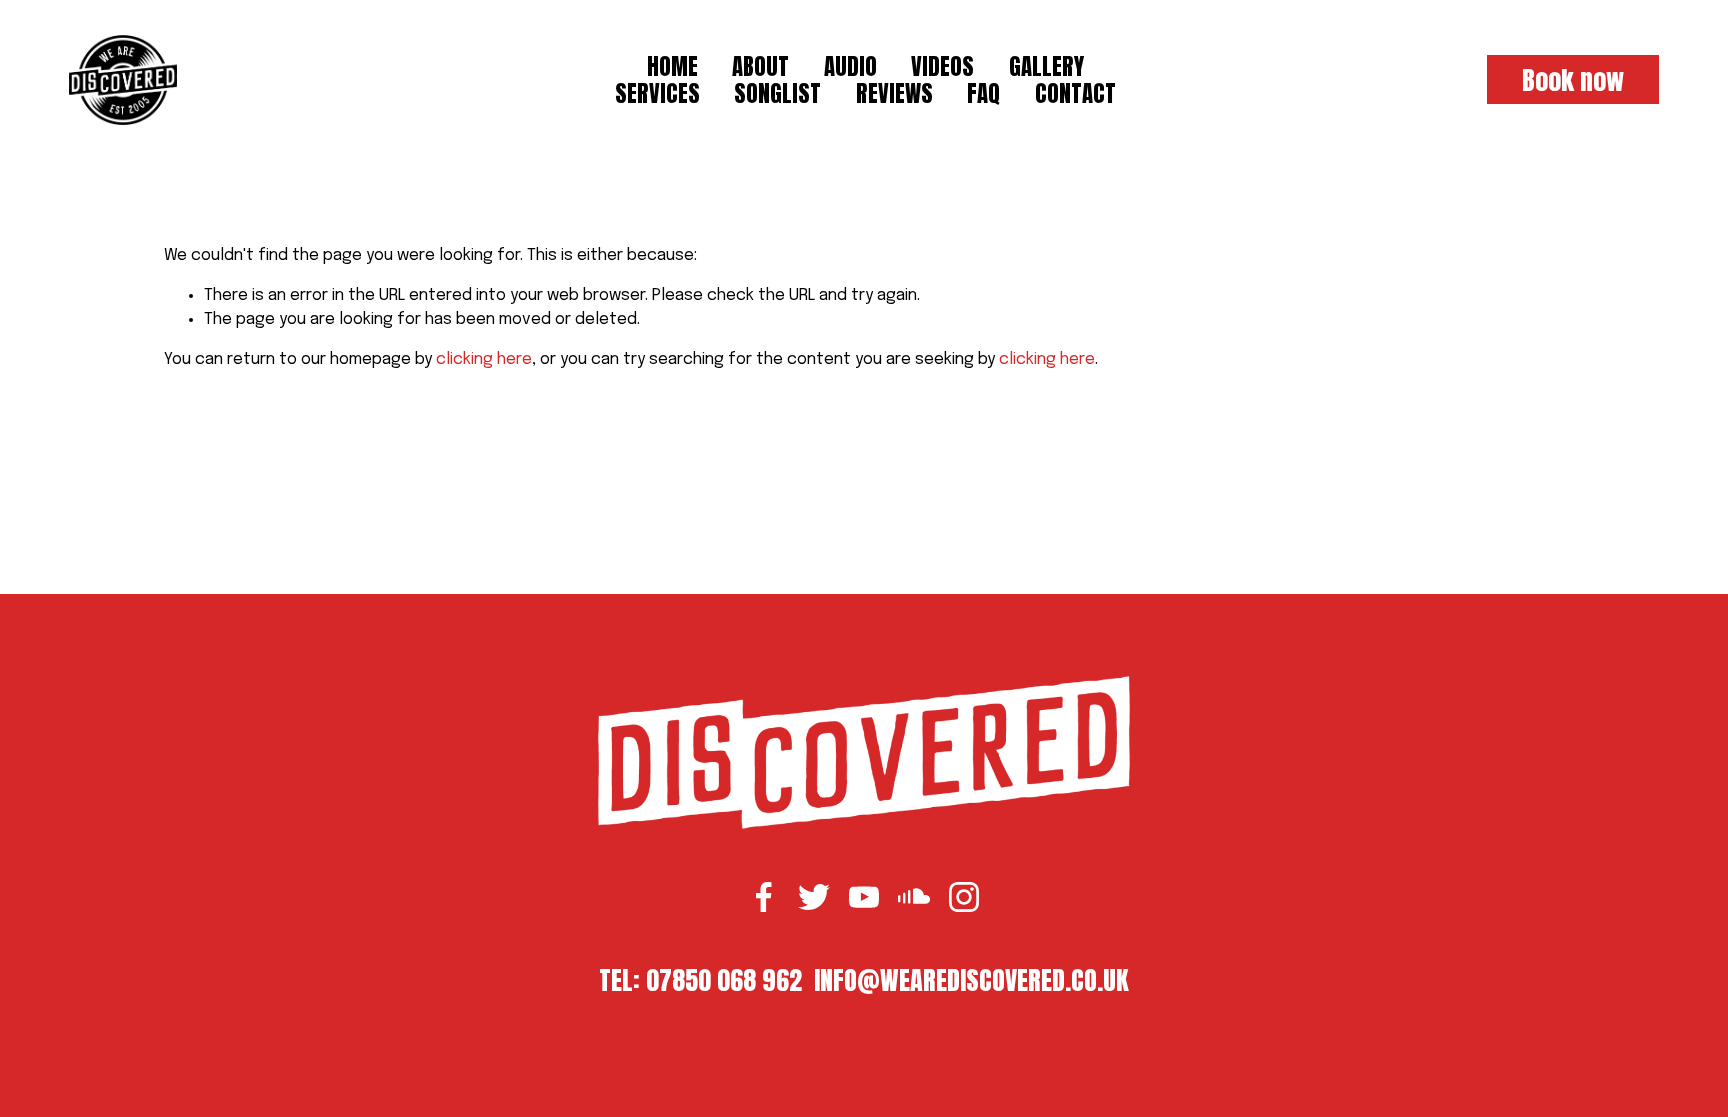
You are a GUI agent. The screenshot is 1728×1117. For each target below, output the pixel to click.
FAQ (983, 93)
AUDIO (850, 65)
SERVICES (657, 93)
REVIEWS (894, 93)
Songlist (777, 93)
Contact (1075, 93)
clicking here (484, 359)
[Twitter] (814, 897)
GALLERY (1046, 65)
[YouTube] (864, 897)
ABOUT (760, 65)
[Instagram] (964, 897)
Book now (1573, 80)
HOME (672, 65)
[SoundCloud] (914, 897)
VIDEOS (942, 65)
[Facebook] (764, 897)
